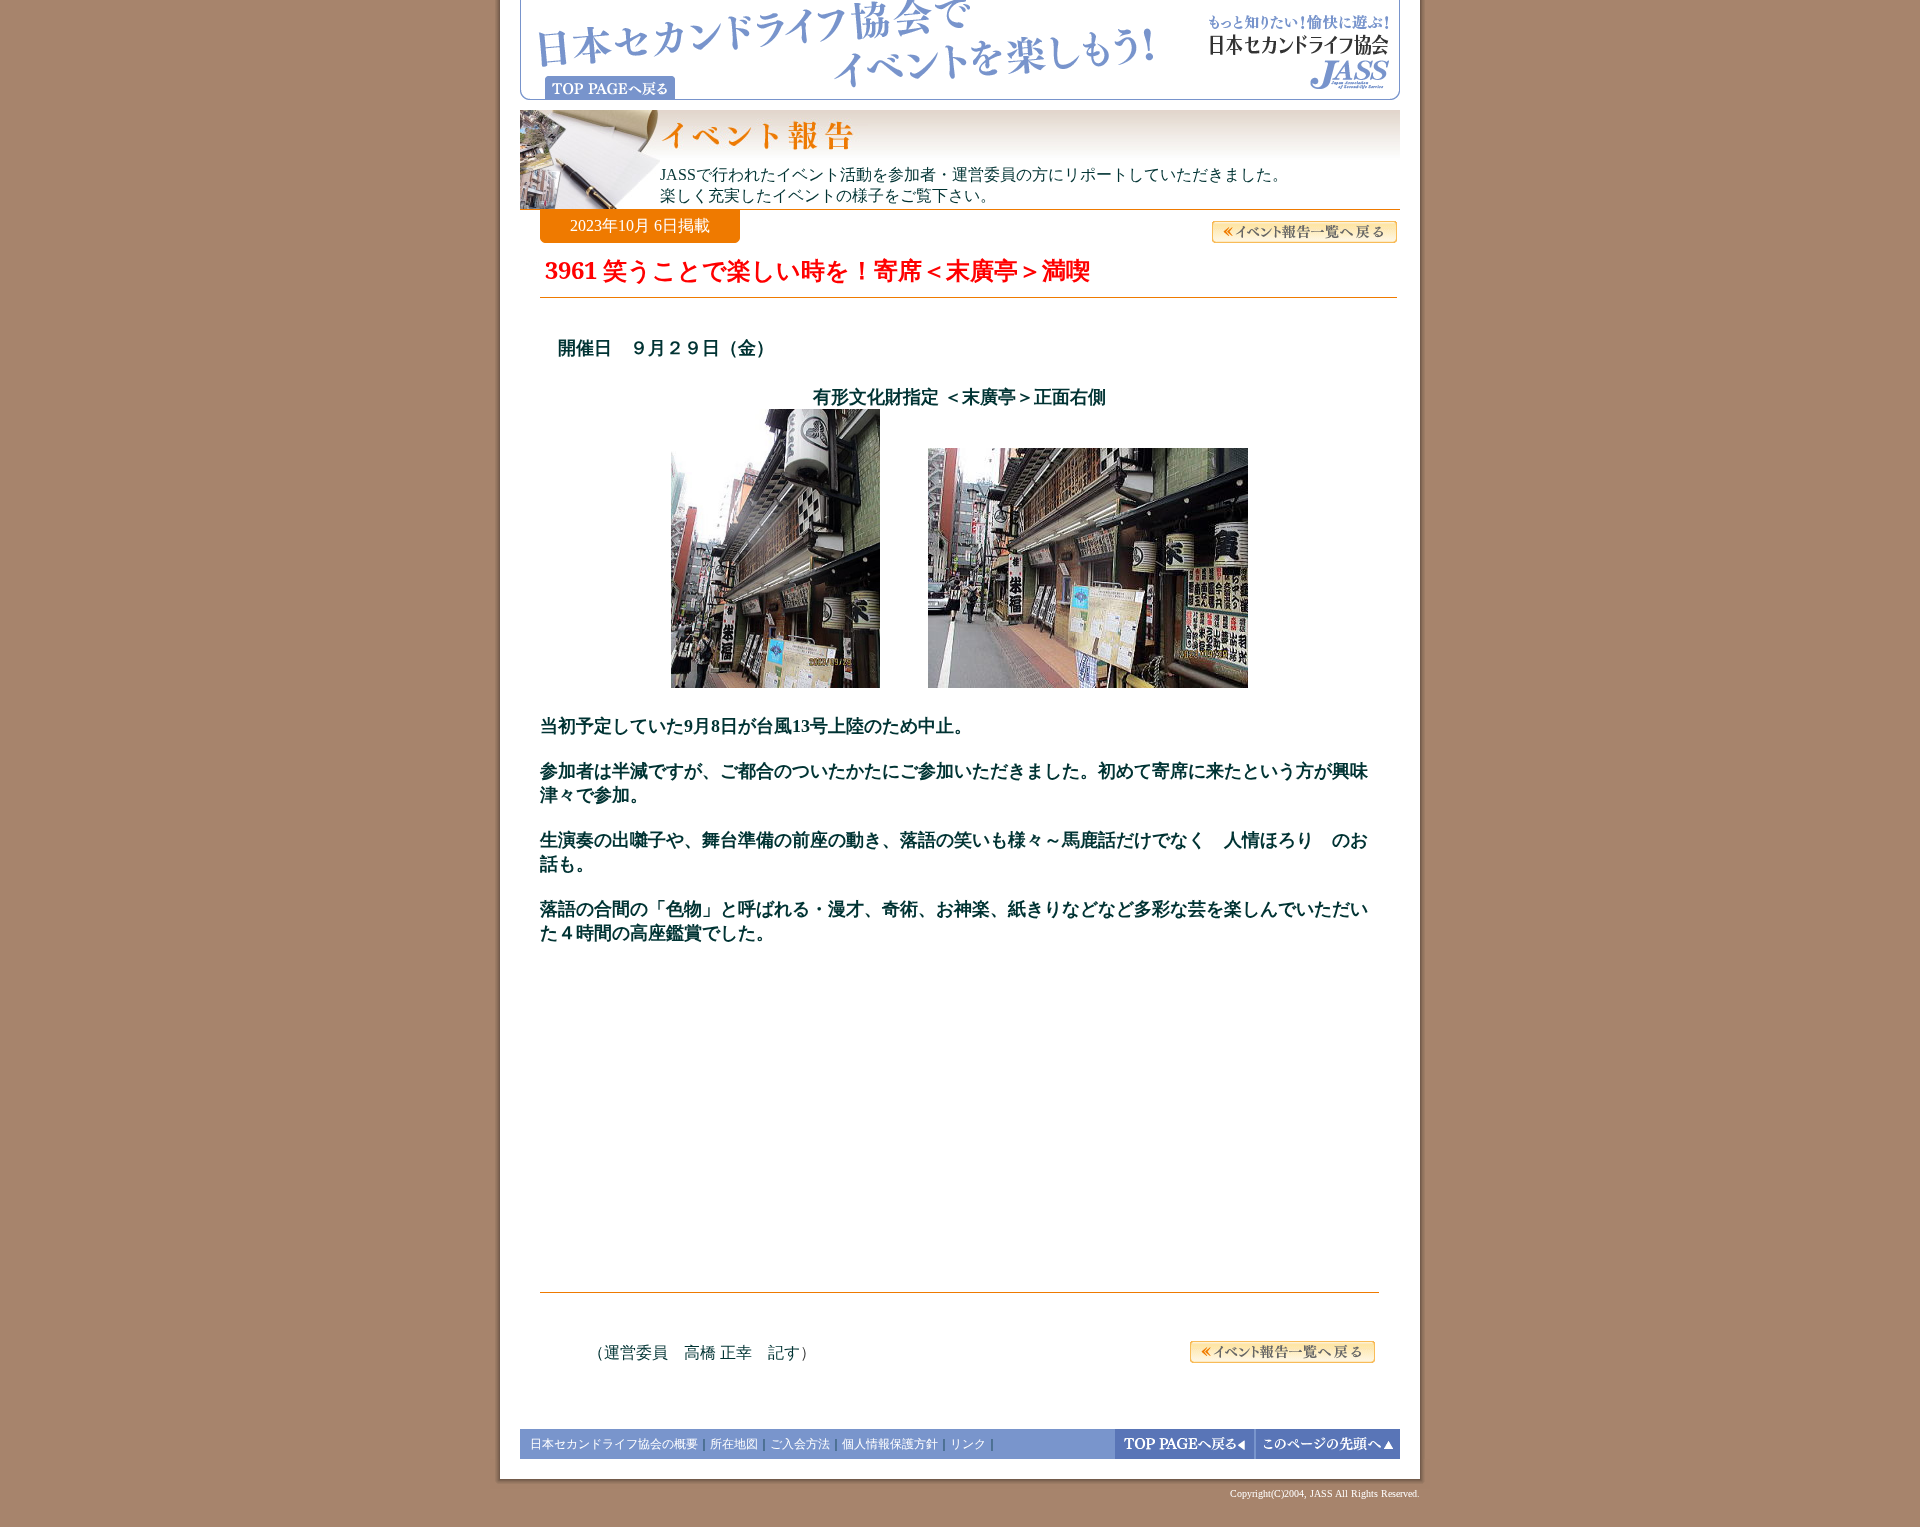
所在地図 (734, 1444)
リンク (968, 1444)
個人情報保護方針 (890, 1444)
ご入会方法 (800, 1444)
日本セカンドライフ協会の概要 (614, 1444)
